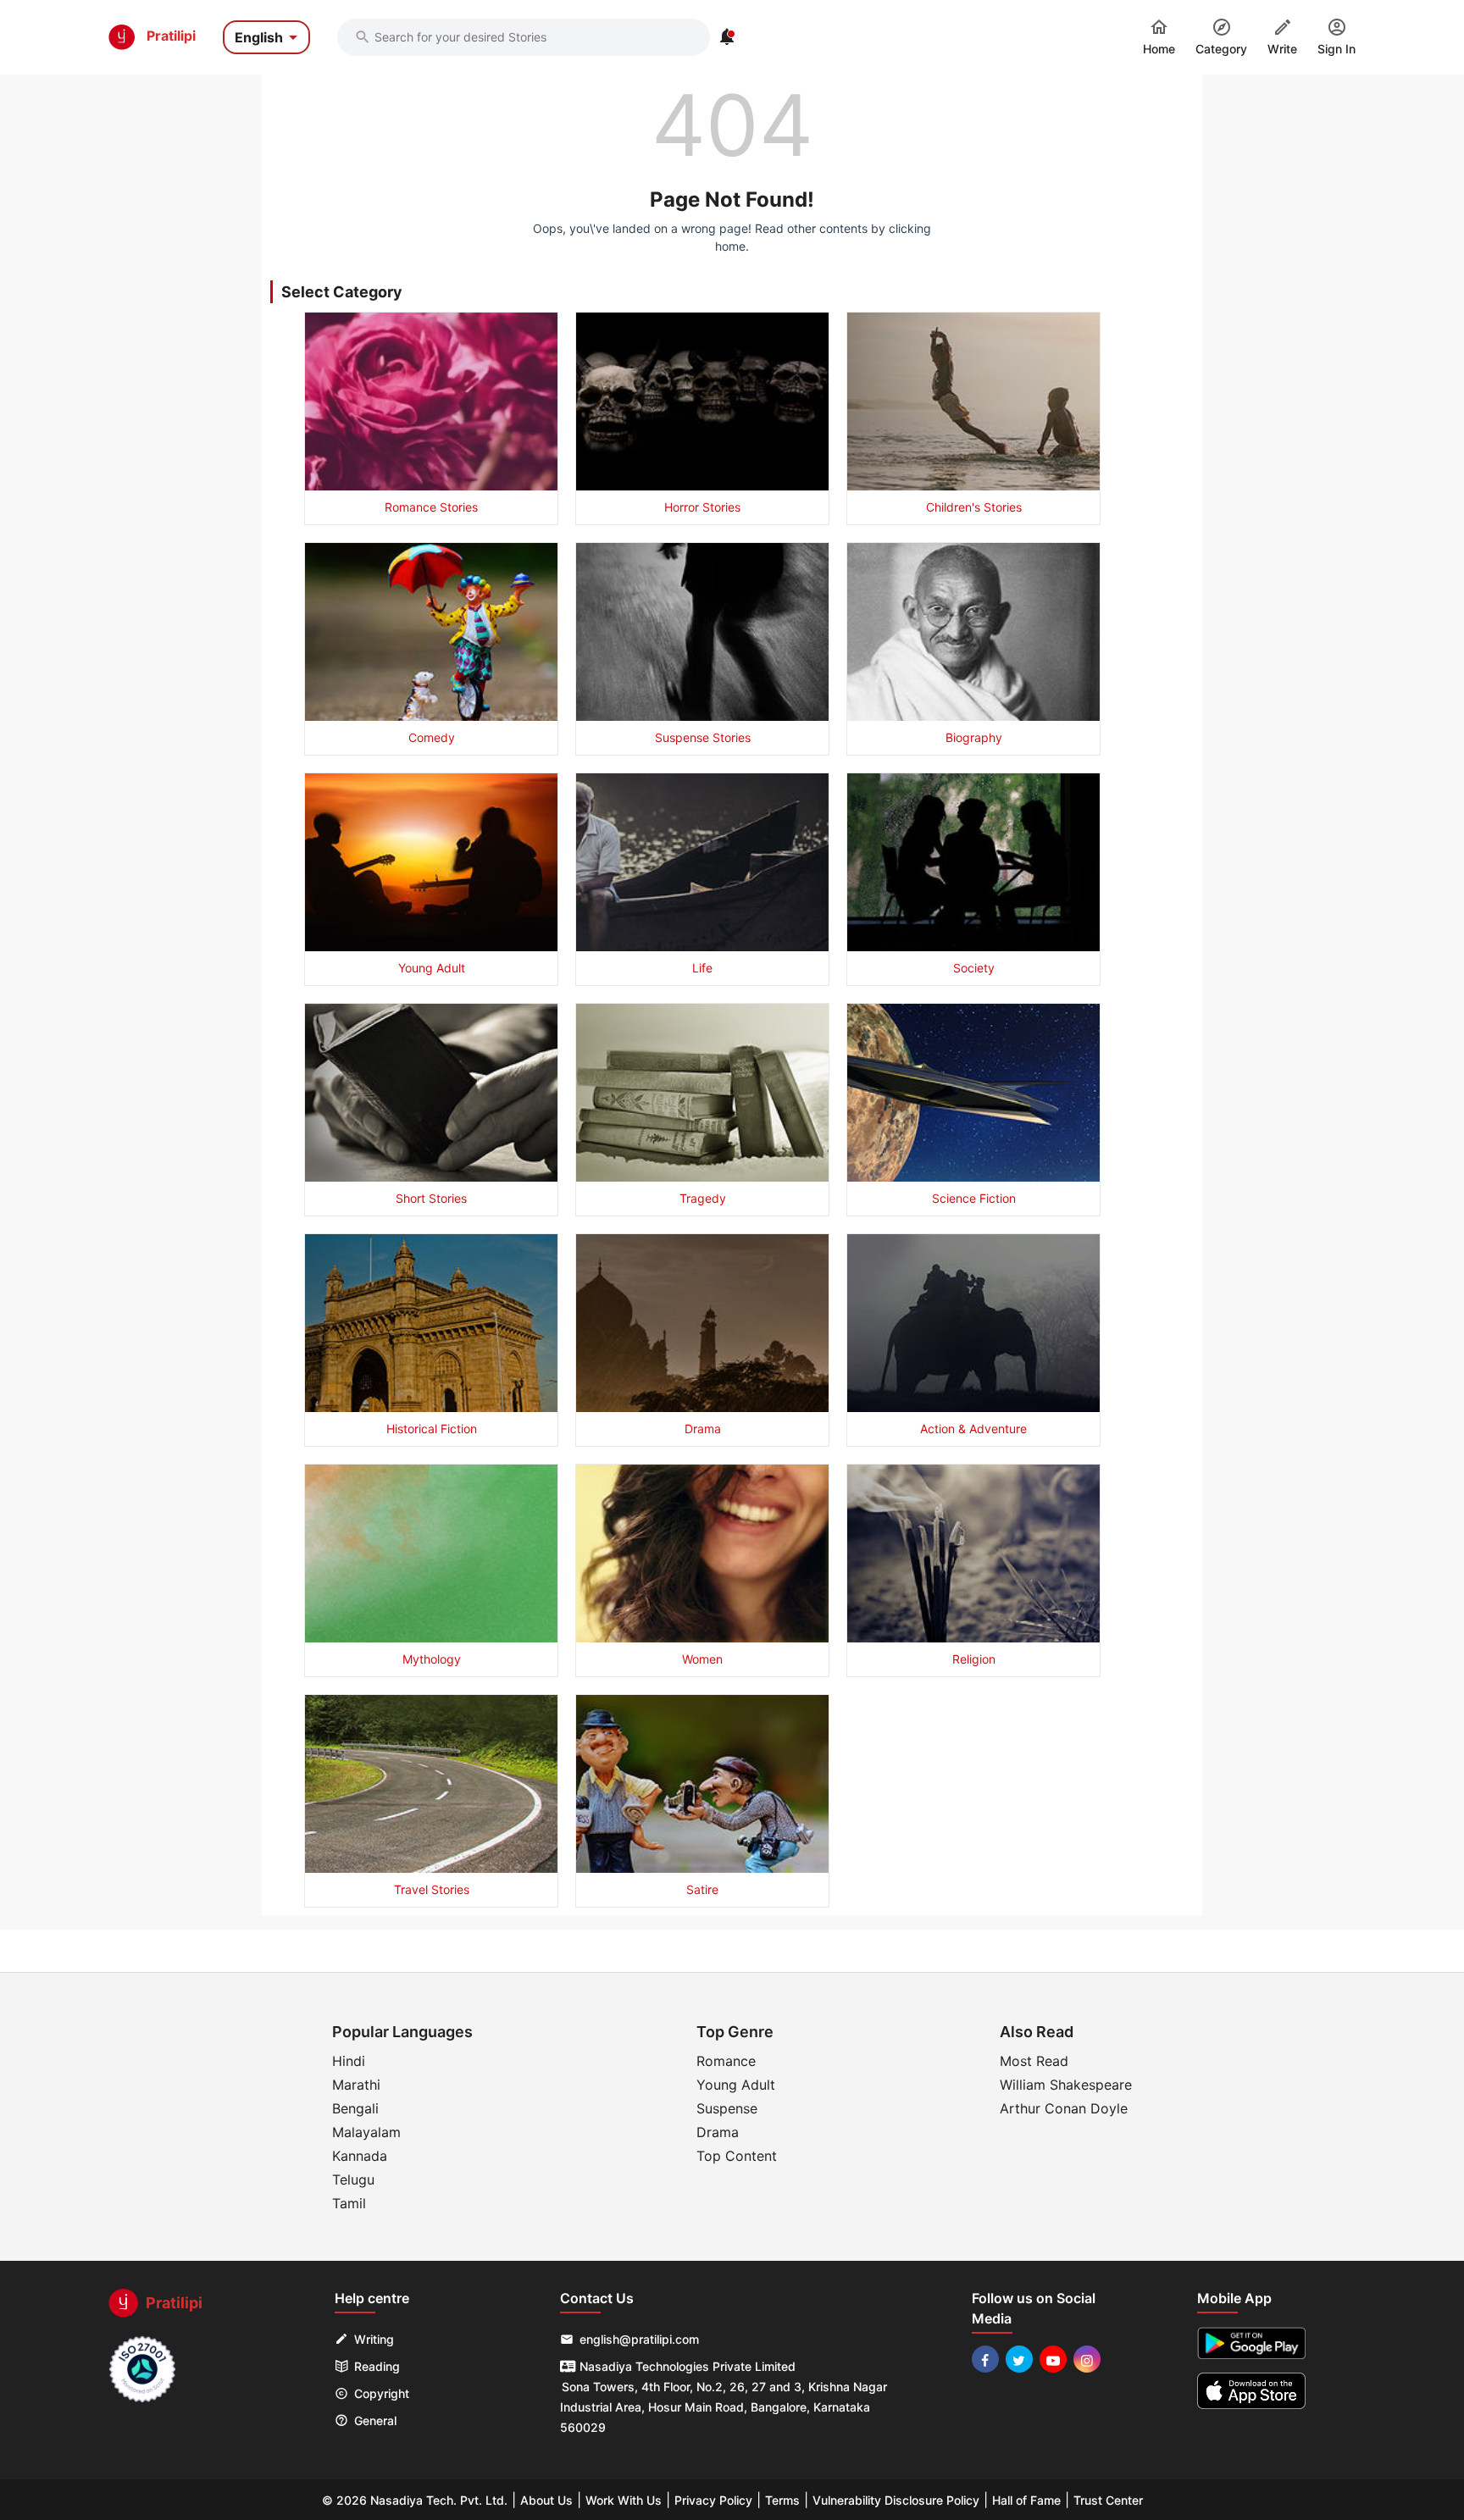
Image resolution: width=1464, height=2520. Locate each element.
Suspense (727, 2108)
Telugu (353, 2179)
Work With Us (624, 2500)
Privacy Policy (713, 2500)
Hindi (349, 2061)
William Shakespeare (1066, 2085)
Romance (726, 2061)
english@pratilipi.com (639, 2339)
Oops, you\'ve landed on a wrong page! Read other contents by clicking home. (732, 237)
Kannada (360, 2156)
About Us (546, 2500)
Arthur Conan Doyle (1064, 2108)
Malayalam (366, 2132)
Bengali (355, 2108)
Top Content (737, 2156)
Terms (782, 2500)
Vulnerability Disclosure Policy (896, 2500)
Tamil (349, 2203)
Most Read (1034, 2061)
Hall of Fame (1026, 2500)
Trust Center (1108, 2500)
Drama (718, 2132)
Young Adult (736, 2085)
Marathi (356, 2085)
